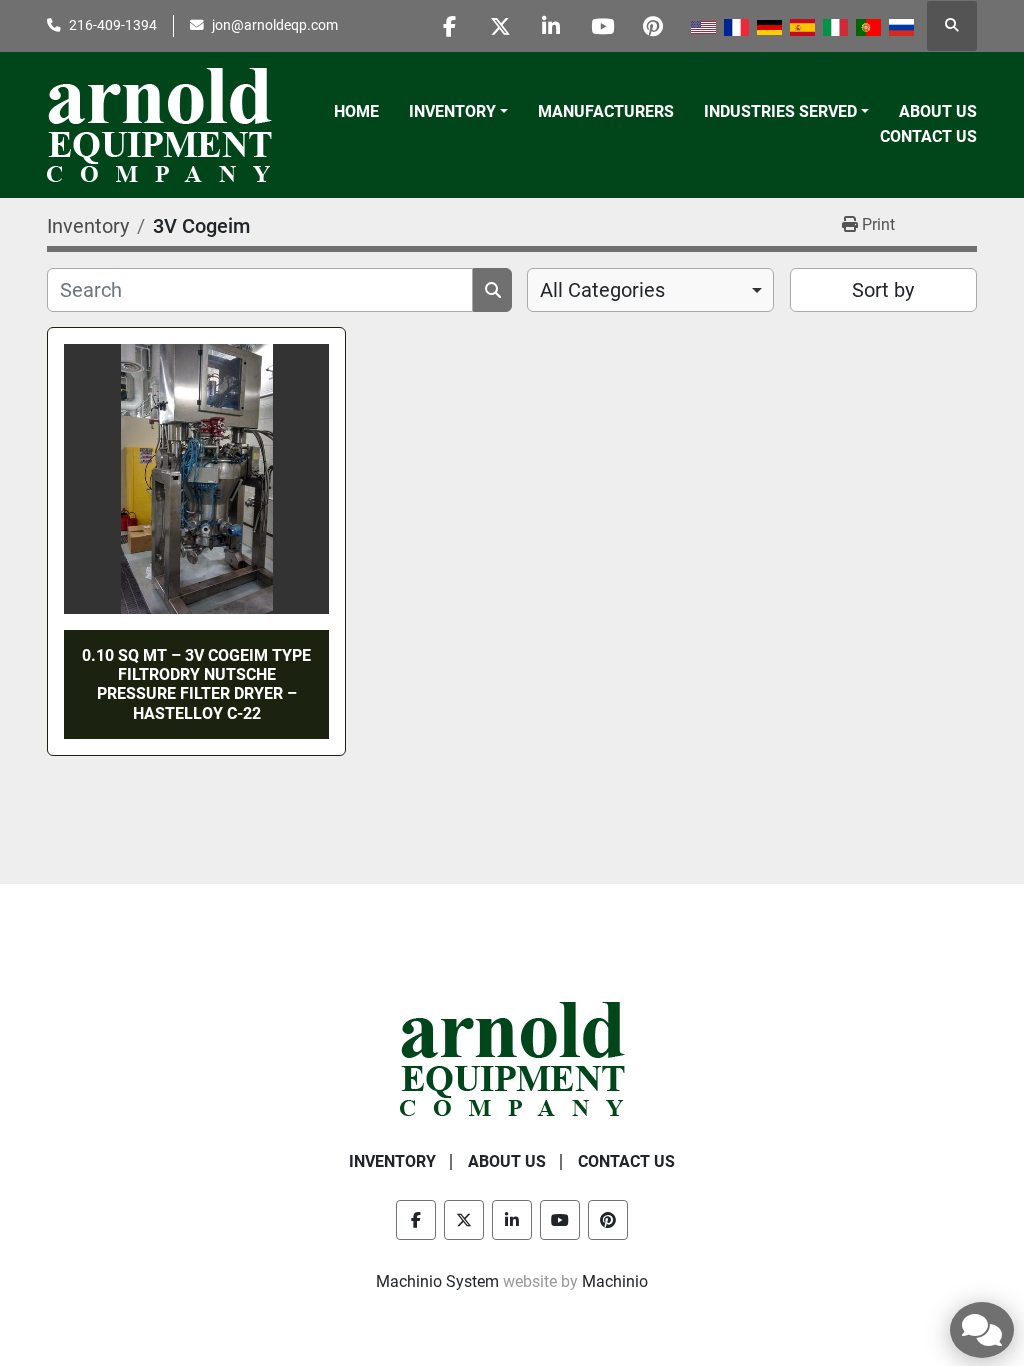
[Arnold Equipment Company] (512, 1057)
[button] (458, 112)
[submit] (492, 290)
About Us (938, 111)
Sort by (883, 290)
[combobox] (650, 290)
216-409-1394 (113, 25)
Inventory (452, 111)
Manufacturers (606, 111)
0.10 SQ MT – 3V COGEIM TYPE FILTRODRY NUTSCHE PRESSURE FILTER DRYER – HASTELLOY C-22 (196, 684)
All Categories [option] (602, 290)
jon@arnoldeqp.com (275, 25)
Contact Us (928, 136)
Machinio (615, 1281)
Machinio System (437, 1281)
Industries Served (780, 111)
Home (356, 111)
